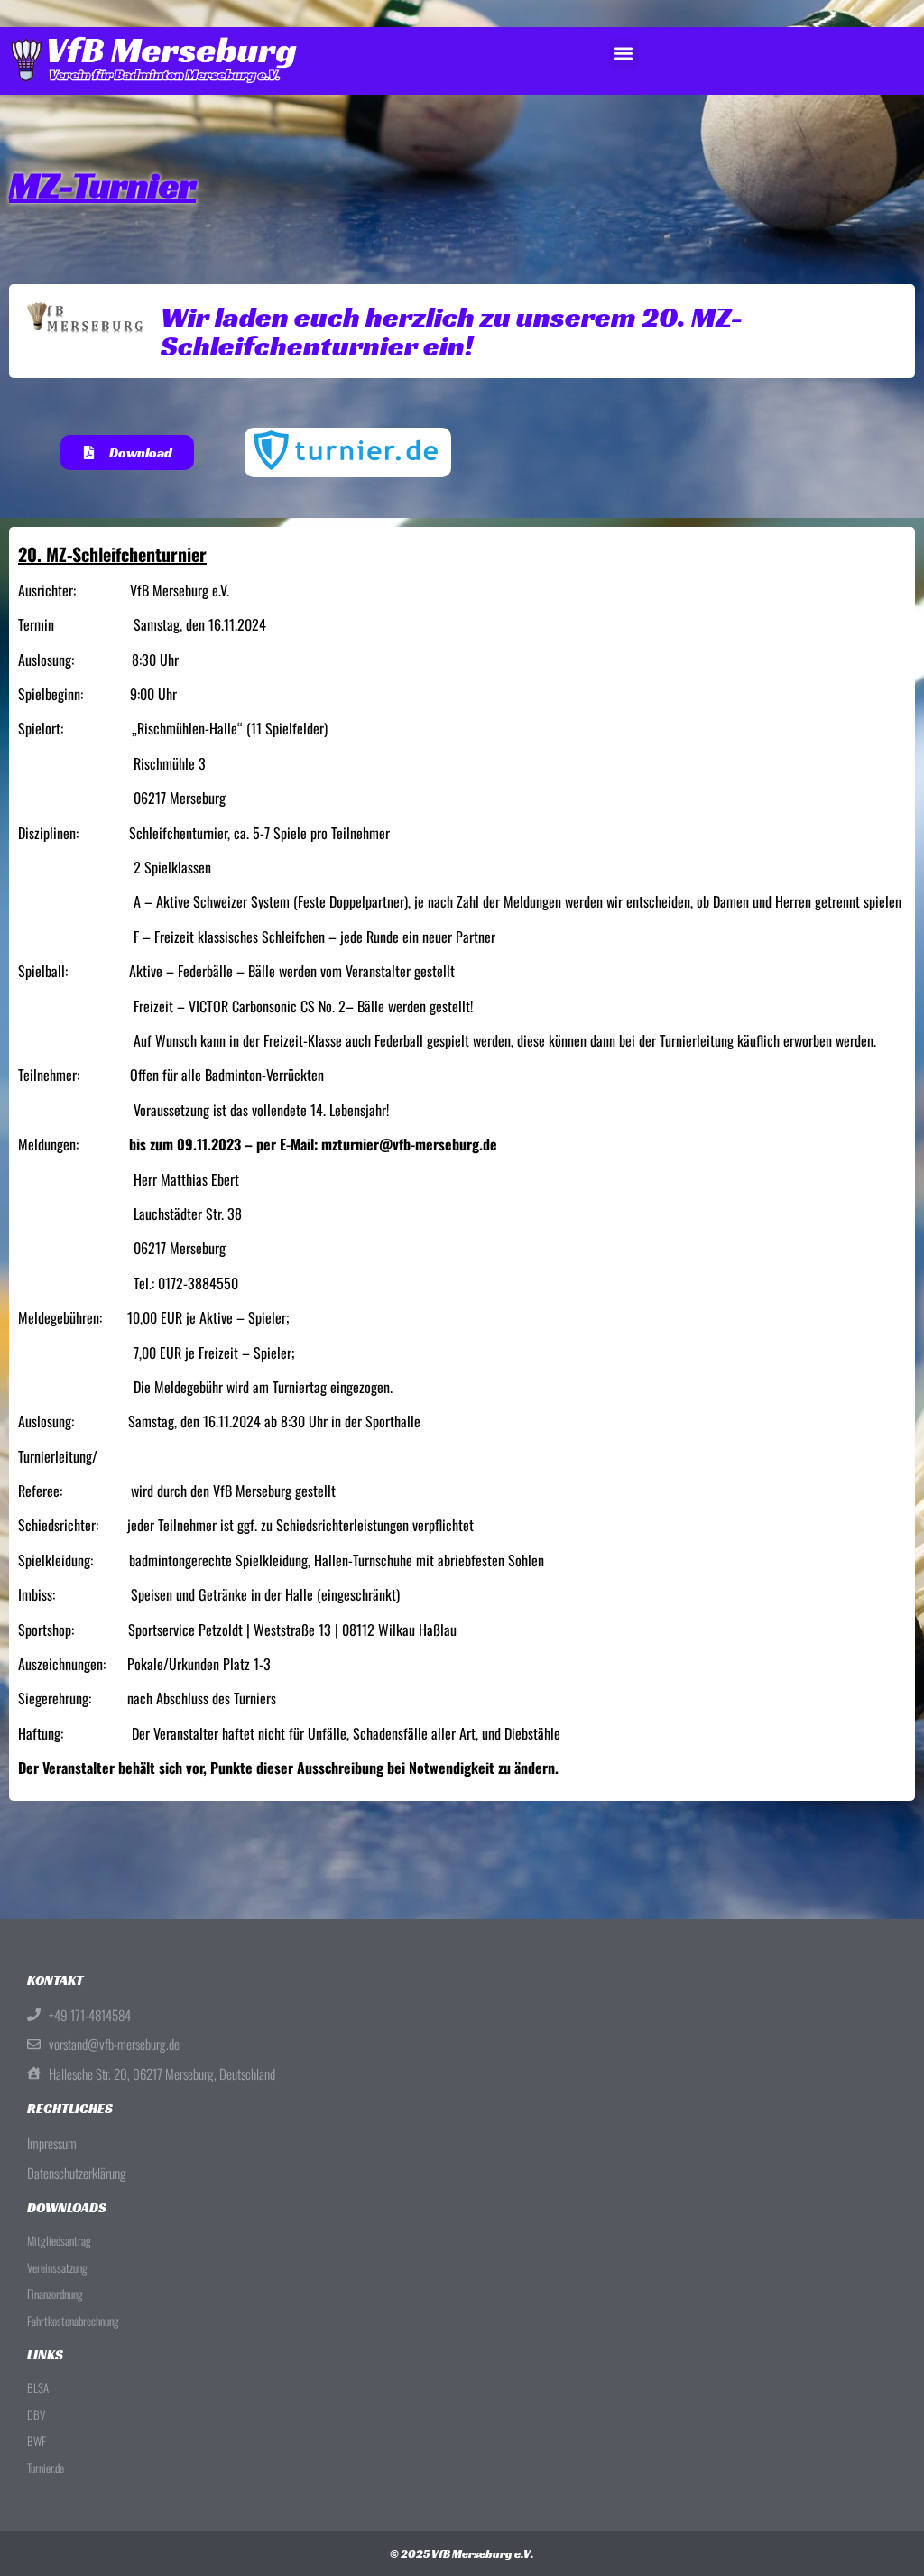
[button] (624, 54)
